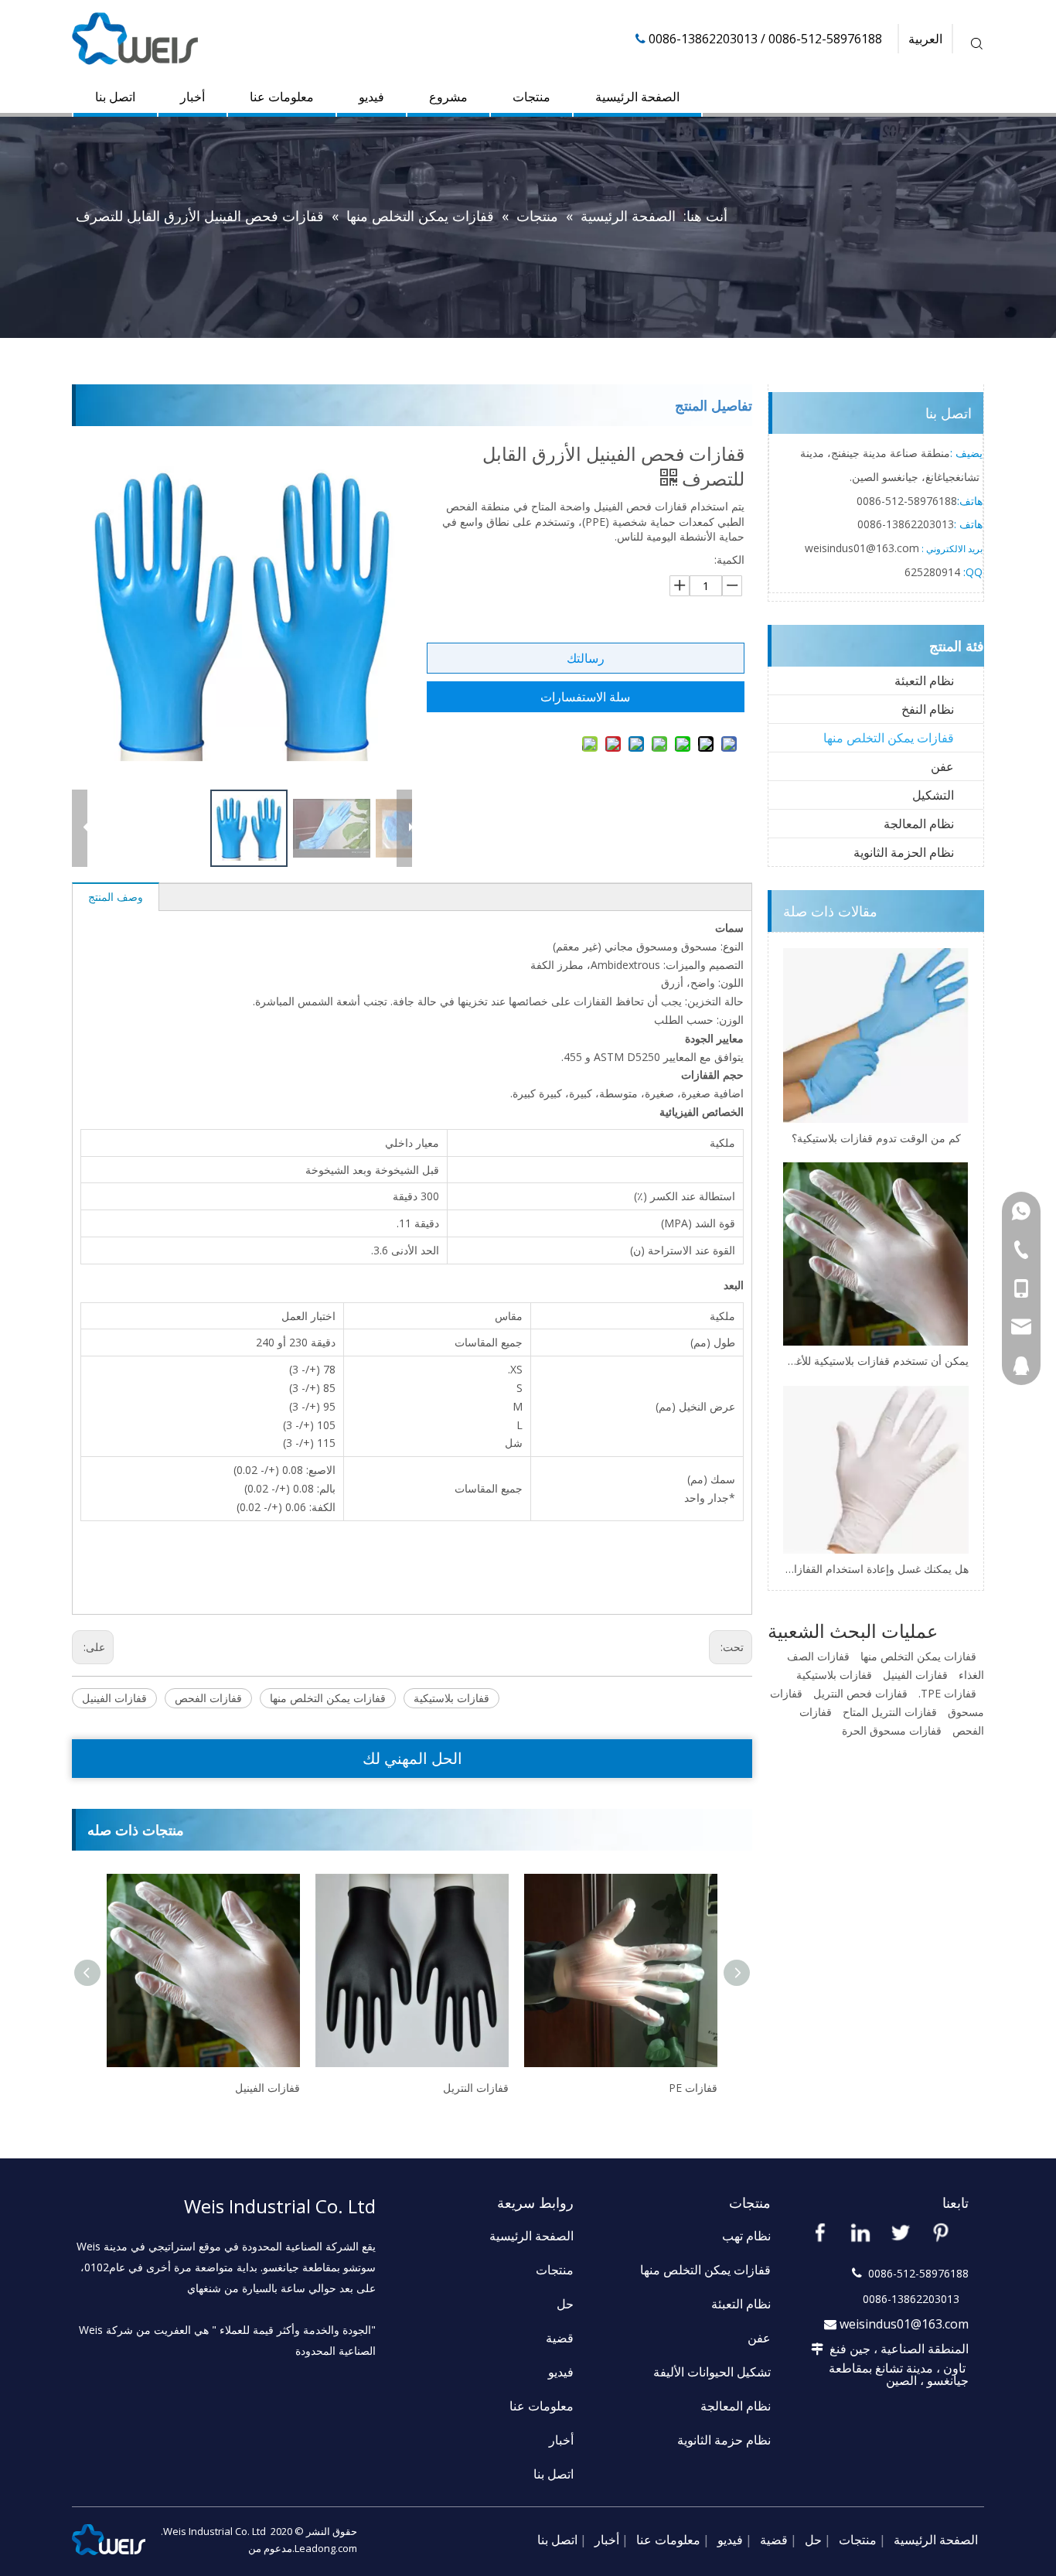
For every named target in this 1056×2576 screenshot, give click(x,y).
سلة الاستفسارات (585, 697)
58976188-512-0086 (907, 501)
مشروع (448, 97)
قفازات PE (484, 2088)
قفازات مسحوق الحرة (892, 1730)
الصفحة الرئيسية (637, 97)
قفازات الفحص (208, 1698)
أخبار (192, 97)
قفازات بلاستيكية (451, 1698)
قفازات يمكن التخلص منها (328, 1698)
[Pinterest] (941, 2232)
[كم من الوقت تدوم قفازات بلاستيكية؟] (876, 1036)
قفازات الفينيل (114, 1698)
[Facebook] (820, 2232)
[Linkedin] (860, 2232)
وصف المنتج (116, 897)
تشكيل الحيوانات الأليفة (712, 2372)
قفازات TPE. (947, 1693)
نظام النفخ (928, 709)
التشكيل (933, 795)
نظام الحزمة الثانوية (904, 852)
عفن (942, 766)
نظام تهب (746, 2236)
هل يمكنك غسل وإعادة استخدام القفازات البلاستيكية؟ (876, 1569)
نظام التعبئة (924, 681)
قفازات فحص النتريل (860, 1693)
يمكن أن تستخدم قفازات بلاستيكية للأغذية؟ (876, 1361)
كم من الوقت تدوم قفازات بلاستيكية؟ (876, 1138)
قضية (560, 2338)
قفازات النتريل (267, 2088)
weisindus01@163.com (904, 2324)
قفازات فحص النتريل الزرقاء (653, 2088)
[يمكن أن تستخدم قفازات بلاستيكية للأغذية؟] (876, 1254)
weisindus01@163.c (853, 548)
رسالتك (586, 658)
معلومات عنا (282, 97)
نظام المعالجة (919, 824)
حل (565, 2304)
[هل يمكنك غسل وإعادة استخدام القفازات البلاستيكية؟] (876, 1470)
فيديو (371, 97)
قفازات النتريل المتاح (890, 1712)
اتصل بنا (115, 97)
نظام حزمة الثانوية (724, 2440)
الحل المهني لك (412, 1758)
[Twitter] (901, 2232)
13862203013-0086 (906, 524)
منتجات (531, 97)
